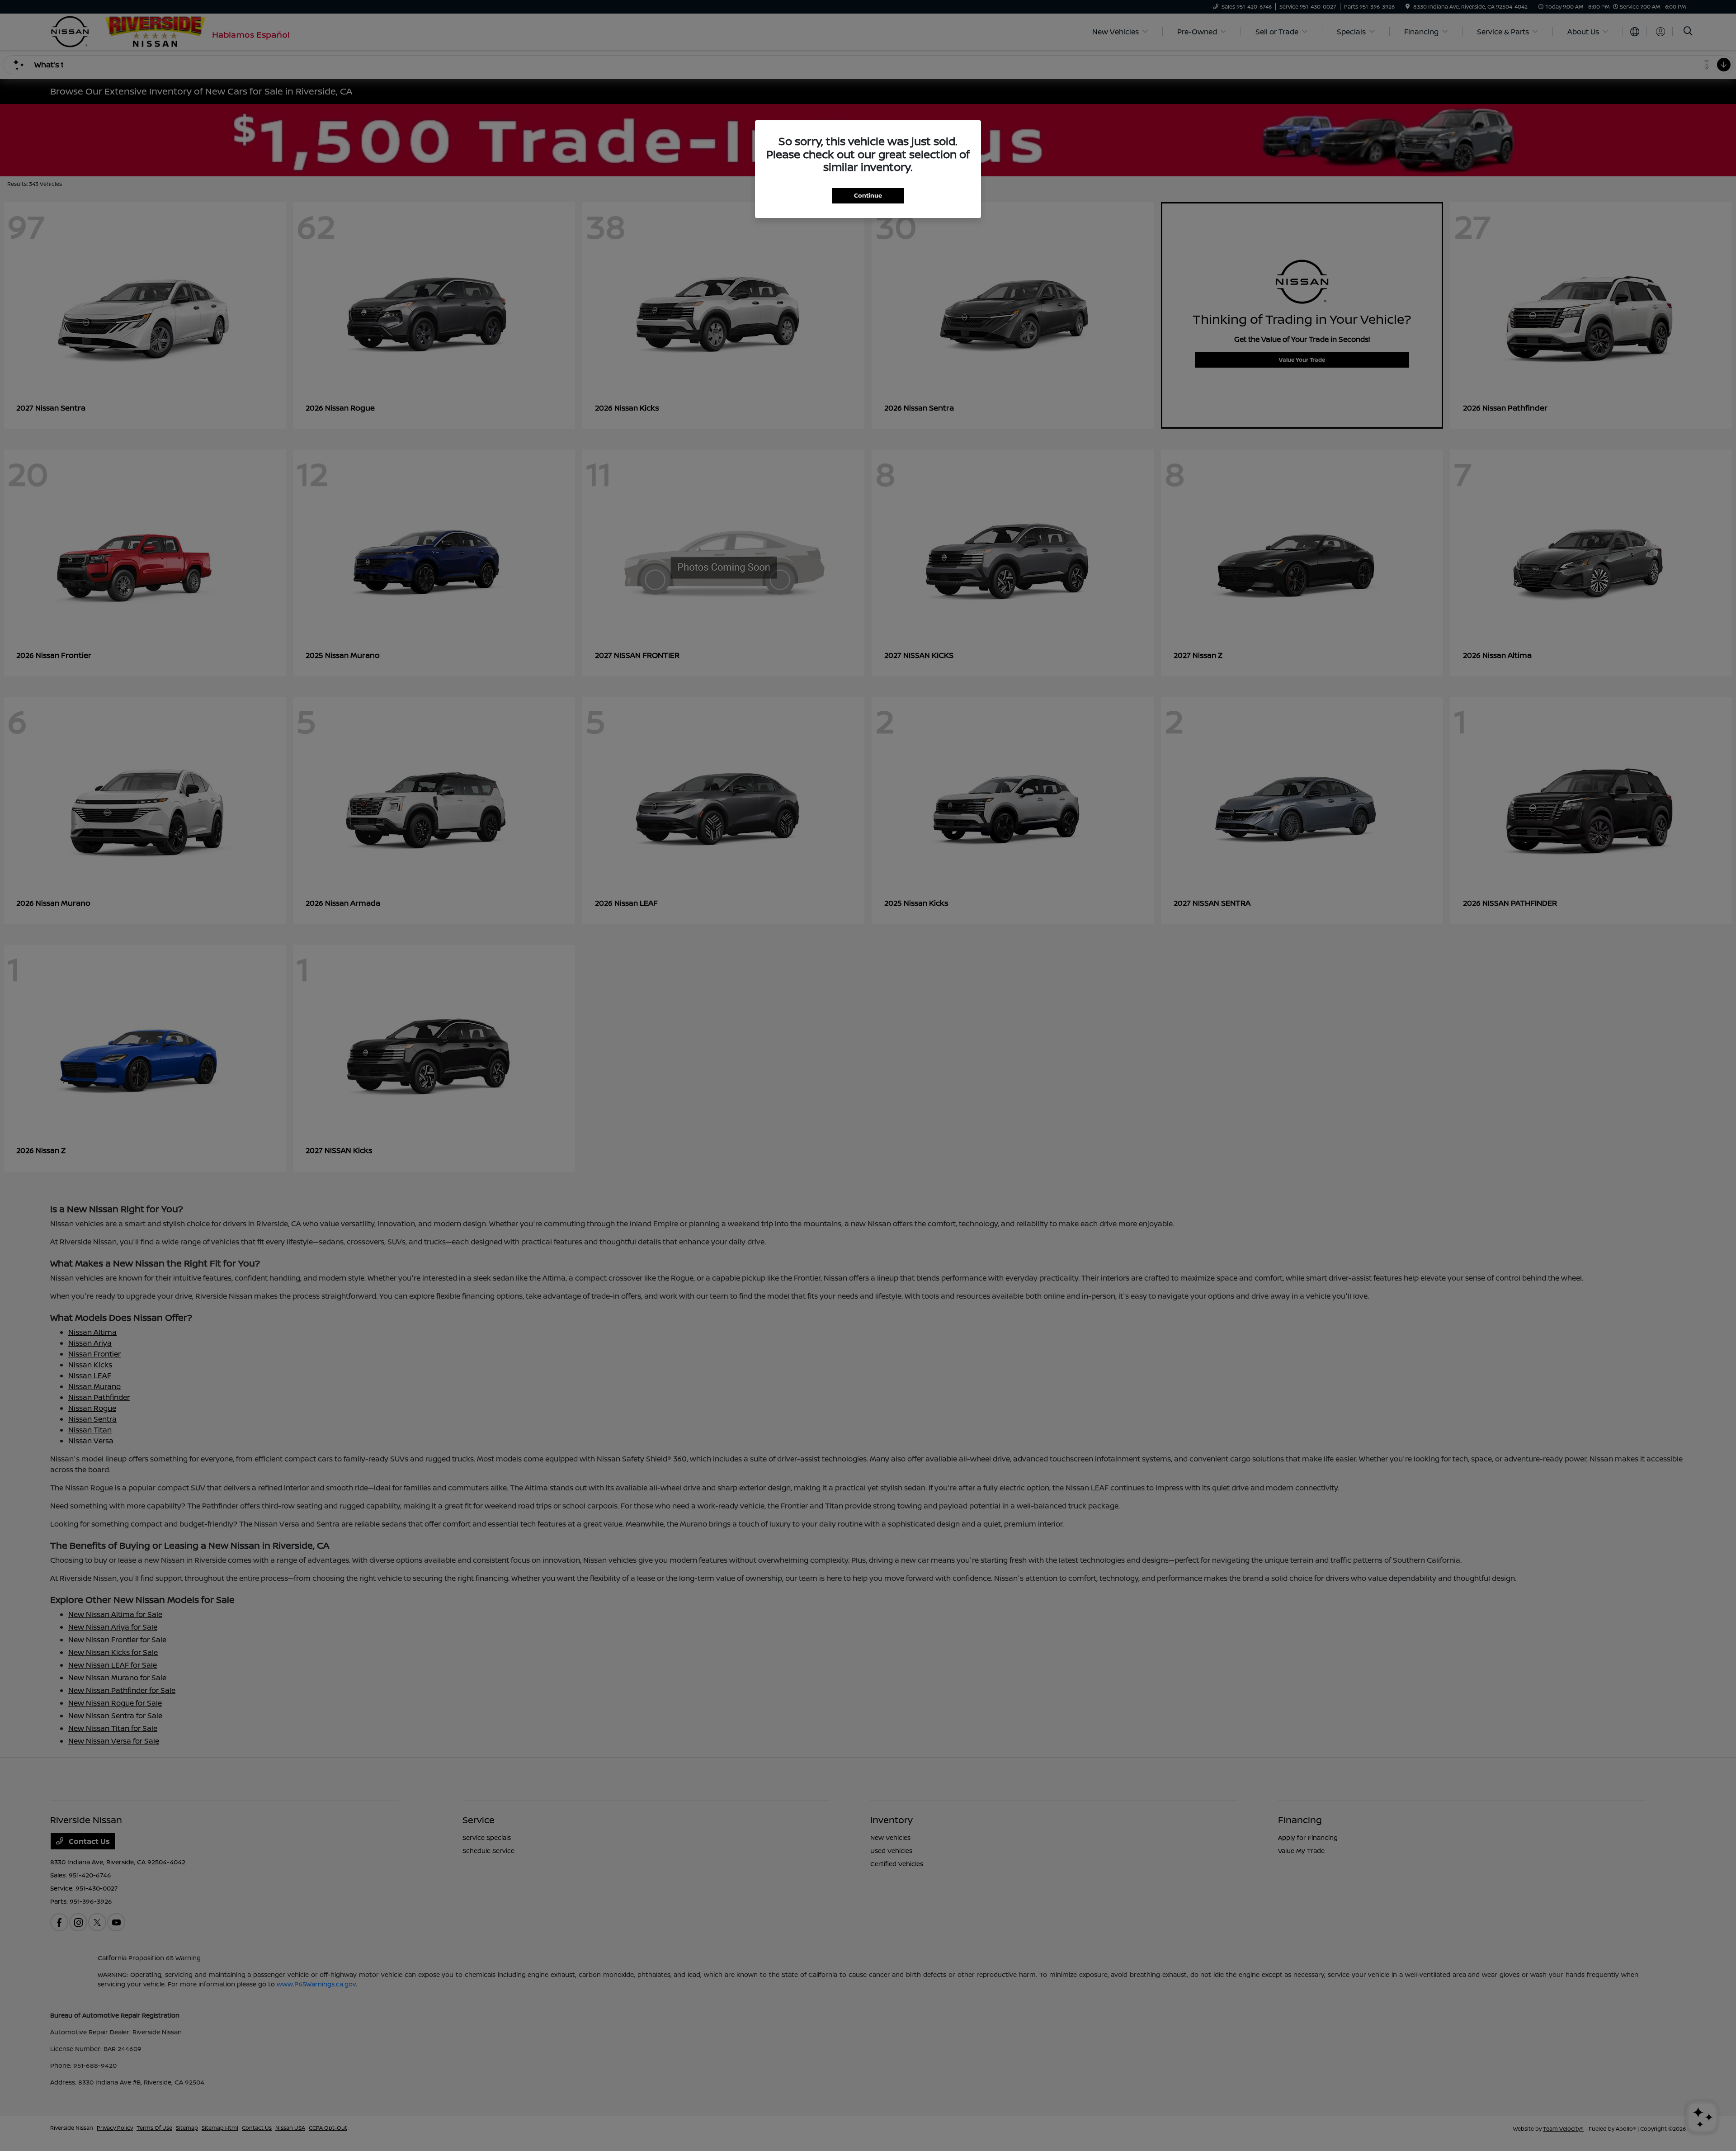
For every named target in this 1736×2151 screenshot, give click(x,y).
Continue (868, 195)
